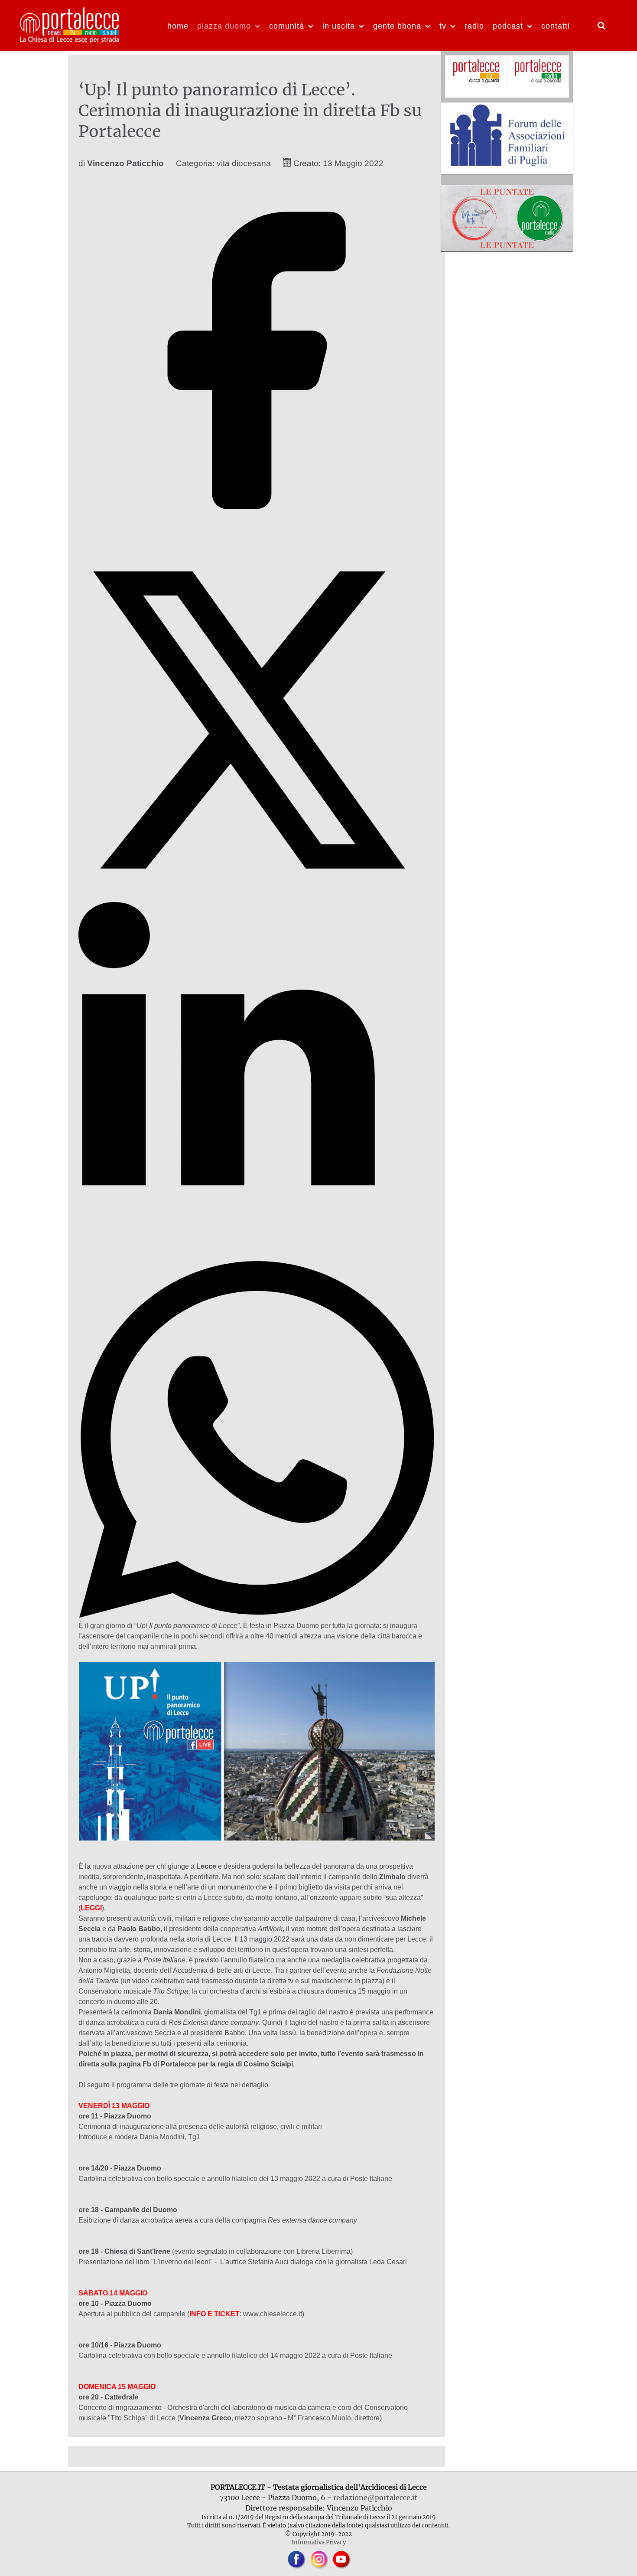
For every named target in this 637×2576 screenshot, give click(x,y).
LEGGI (91, 1908)
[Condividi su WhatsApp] (257, 1615)
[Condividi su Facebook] (257, 536)
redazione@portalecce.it (375, 2498)
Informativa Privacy (319, 2542)
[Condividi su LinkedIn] (257, 1256)
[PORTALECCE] (70, 24)
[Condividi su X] (257, 896)
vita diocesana (244, 163)
